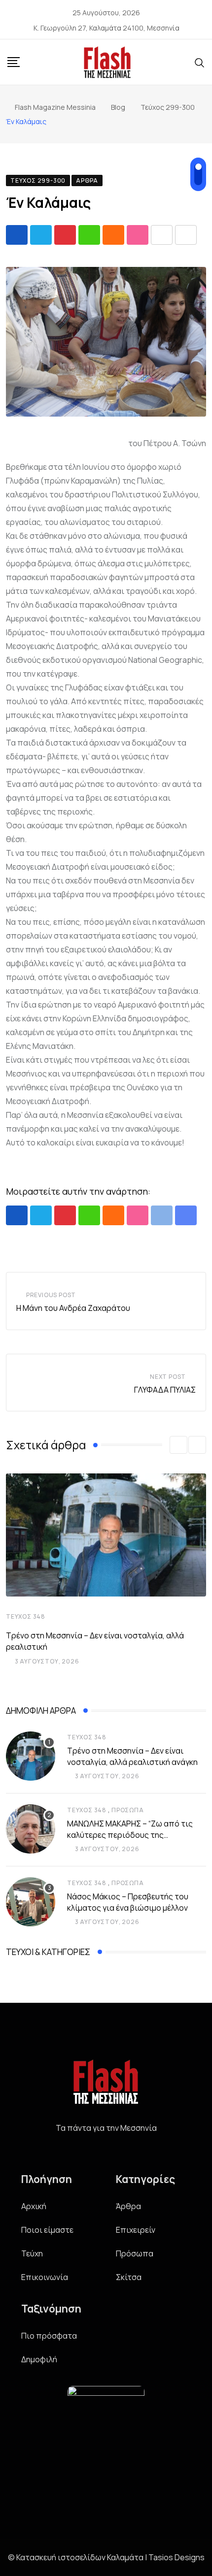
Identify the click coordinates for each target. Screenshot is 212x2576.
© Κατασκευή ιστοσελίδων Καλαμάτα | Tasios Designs (106, 2557)
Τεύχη (32, 2253)
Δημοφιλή (39, 2359)
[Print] (162, 235)
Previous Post (51, 1295)
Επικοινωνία (45, 2277)
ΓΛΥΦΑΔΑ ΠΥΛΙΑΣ (165, 1390)
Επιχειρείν (136, 2230)
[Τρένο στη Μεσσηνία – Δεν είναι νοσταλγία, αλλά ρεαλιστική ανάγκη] (31, 1756)
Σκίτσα (129, 2277)
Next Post (168, 1377)
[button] (178, 1445)
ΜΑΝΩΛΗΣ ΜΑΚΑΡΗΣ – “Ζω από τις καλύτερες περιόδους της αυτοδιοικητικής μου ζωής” (130, 1835)
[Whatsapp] (89, 235)
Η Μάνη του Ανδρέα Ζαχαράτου (73, 1308)
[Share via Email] (186, 235)
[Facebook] (106, 2152)
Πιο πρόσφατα (49, 2336)
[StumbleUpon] (138, 235)
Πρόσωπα (128, 1810)
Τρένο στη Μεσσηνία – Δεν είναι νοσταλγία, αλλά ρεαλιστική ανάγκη (132, 1756)
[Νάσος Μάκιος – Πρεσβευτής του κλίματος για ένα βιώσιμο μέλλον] (31, 1902)
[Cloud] (113, 235)
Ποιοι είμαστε (47, 2230)
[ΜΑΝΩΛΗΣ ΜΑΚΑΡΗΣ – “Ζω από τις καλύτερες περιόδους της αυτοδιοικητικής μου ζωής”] (31, 1829)
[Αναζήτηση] (200, 62)
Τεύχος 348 (26, 1616)
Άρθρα (128, 2206)
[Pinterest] (65, 235)
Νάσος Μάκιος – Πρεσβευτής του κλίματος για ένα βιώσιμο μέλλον (128, 1902)
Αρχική (34, 2206)
